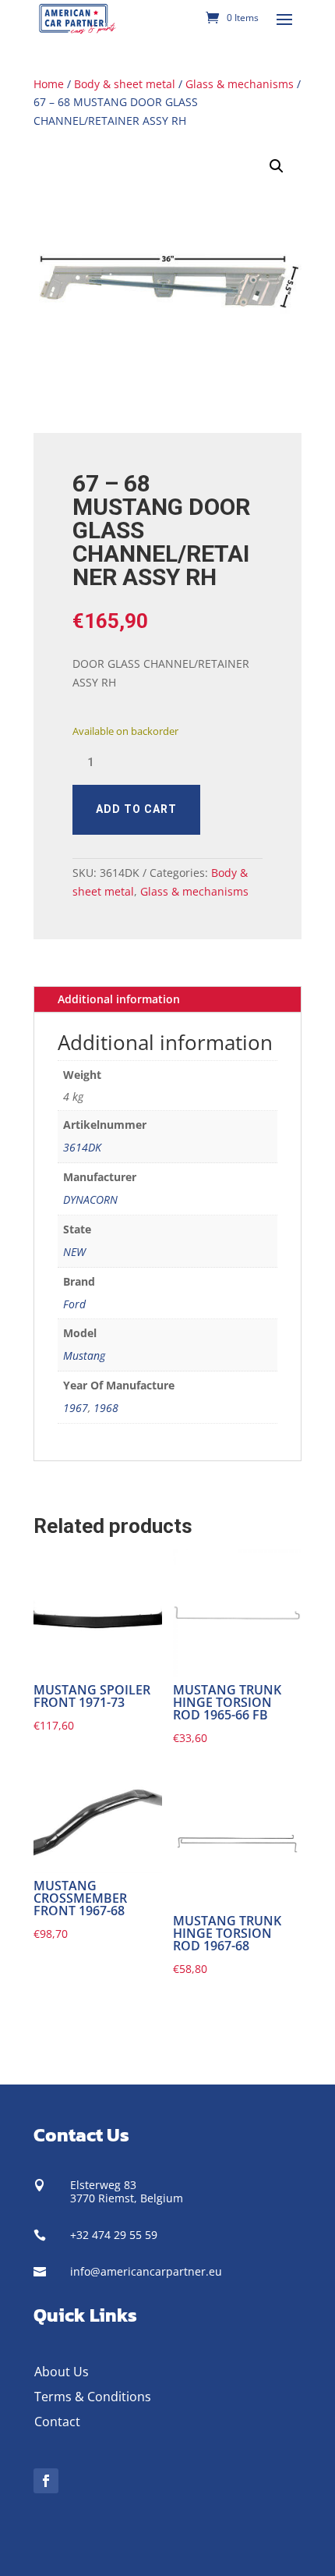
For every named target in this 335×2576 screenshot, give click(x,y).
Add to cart (136, 809)
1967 (76, 1408)
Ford (74, 1304)
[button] (277, 166)
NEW (74, 1252)
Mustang (84, 1355)
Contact (57, 2422)
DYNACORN (90, 1199)
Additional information (119, 999)
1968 (106, 1408)
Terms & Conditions (93, 2397)
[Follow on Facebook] (46, 2481)
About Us (62, 2372)
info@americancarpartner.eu (146, 2271)
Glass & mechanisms (240, 84)
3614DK (82, 1147)
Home (49, 84)
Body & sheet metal (125, 84)
